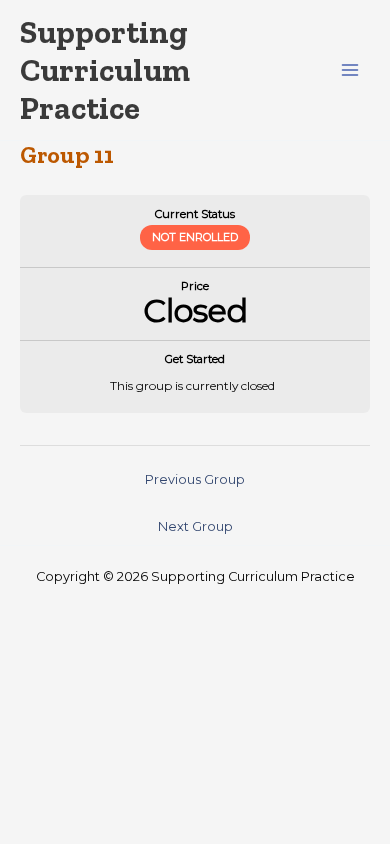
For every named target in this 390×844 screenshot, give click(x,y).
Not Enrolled (195, 237)
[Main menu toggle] (350, 70)
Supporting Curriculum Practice (105, 70)
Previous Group (195, 479)
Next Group (195, 526)
